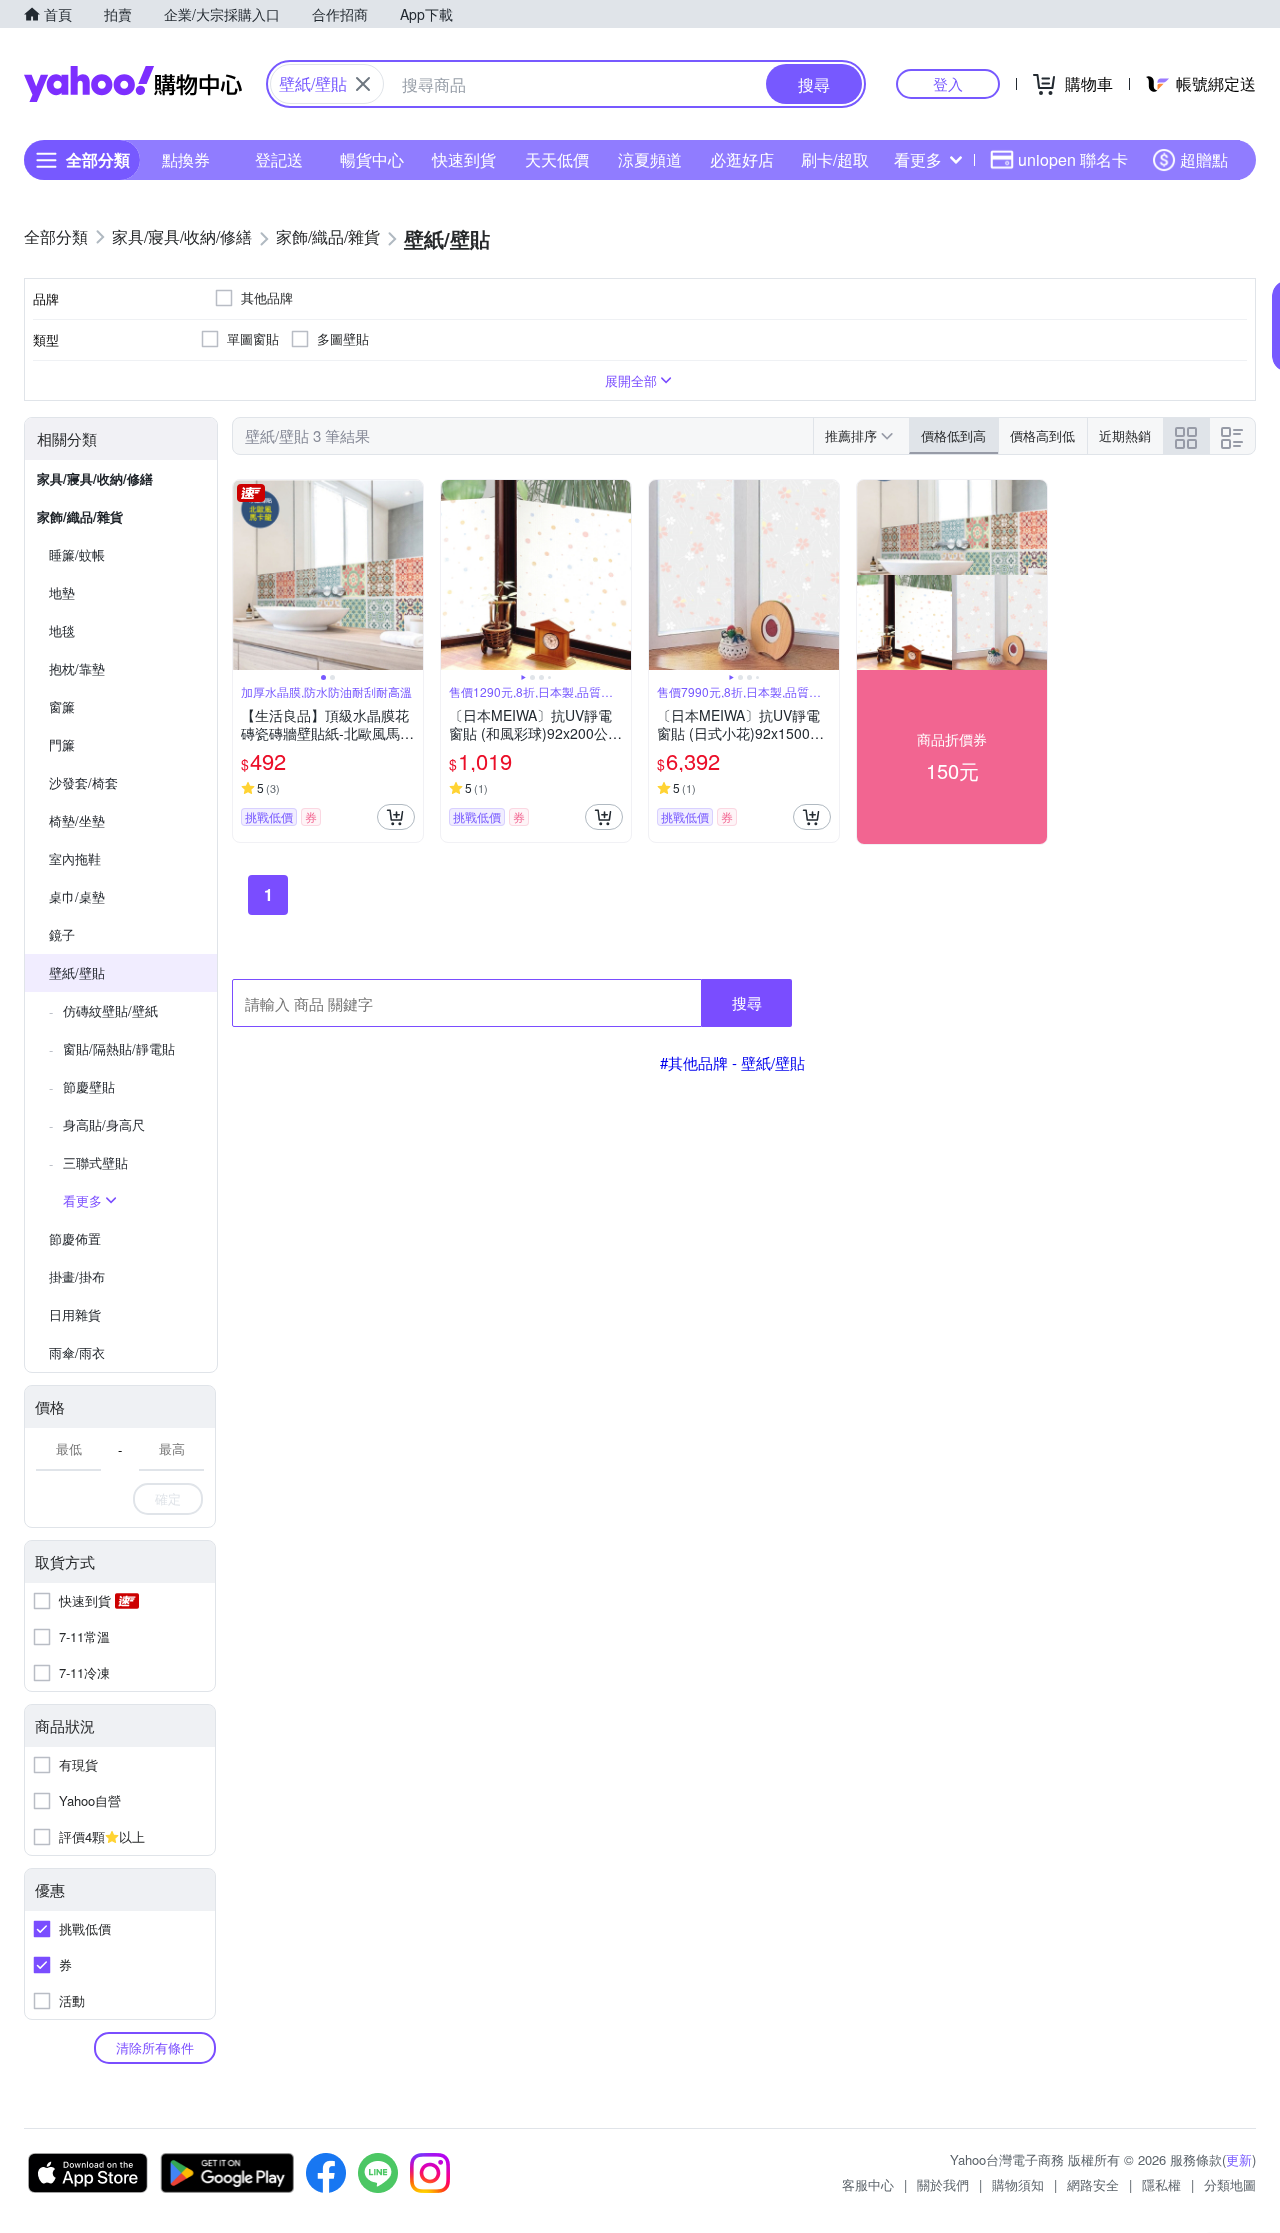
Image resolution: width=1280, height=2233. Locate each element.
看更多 (918, 159)
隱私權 (1161, 2184)
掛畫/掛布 (77, 1276)
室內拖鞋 (75, 858)
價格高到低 (1042, 435)
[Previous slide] (246, 575)
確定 (168, 1498)
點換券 (186, 159)
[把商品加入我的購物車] (396, 817)
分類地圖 (1230, 2184)
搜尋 (747, 1002)
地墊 (62, 592)
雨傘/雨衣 (77, 1352)
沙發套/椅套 (83, 782)
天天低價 (557, 159)
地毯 (62, 630)
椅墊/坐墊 (77, 820)
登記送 (279, 159)
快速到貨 (464, 159)
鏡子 (62, 934)
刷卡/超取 (835, 159)
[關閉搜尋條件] (363, 84)
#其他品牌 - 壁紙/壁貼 (732, 1062)
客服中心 (868, 2184)
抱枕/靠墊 (77, 668)
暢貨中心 (372, 159)
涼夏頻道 (650, 159)
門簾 (62, 744)
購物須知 (1018, 2184)
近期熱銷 (1125, 435)
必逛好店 (742, 159)
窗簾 (62, 706)
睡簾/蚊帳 (77, 554)
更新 (1239, 2159)
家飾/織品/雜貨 (80, 516)
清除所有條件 (155, 2047)
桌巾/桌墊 (77, 896)
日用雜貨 (75, 1314)
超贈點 (1204, 159)
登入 (948, 83)
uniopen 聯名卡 (1073, 159)
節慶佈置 (75, 1238)
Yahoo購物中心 (133, 84)
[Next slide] (410, 575)
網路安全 (1093, 2184)
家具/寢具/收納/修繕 (95, 478)
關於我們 (943, 2184)
